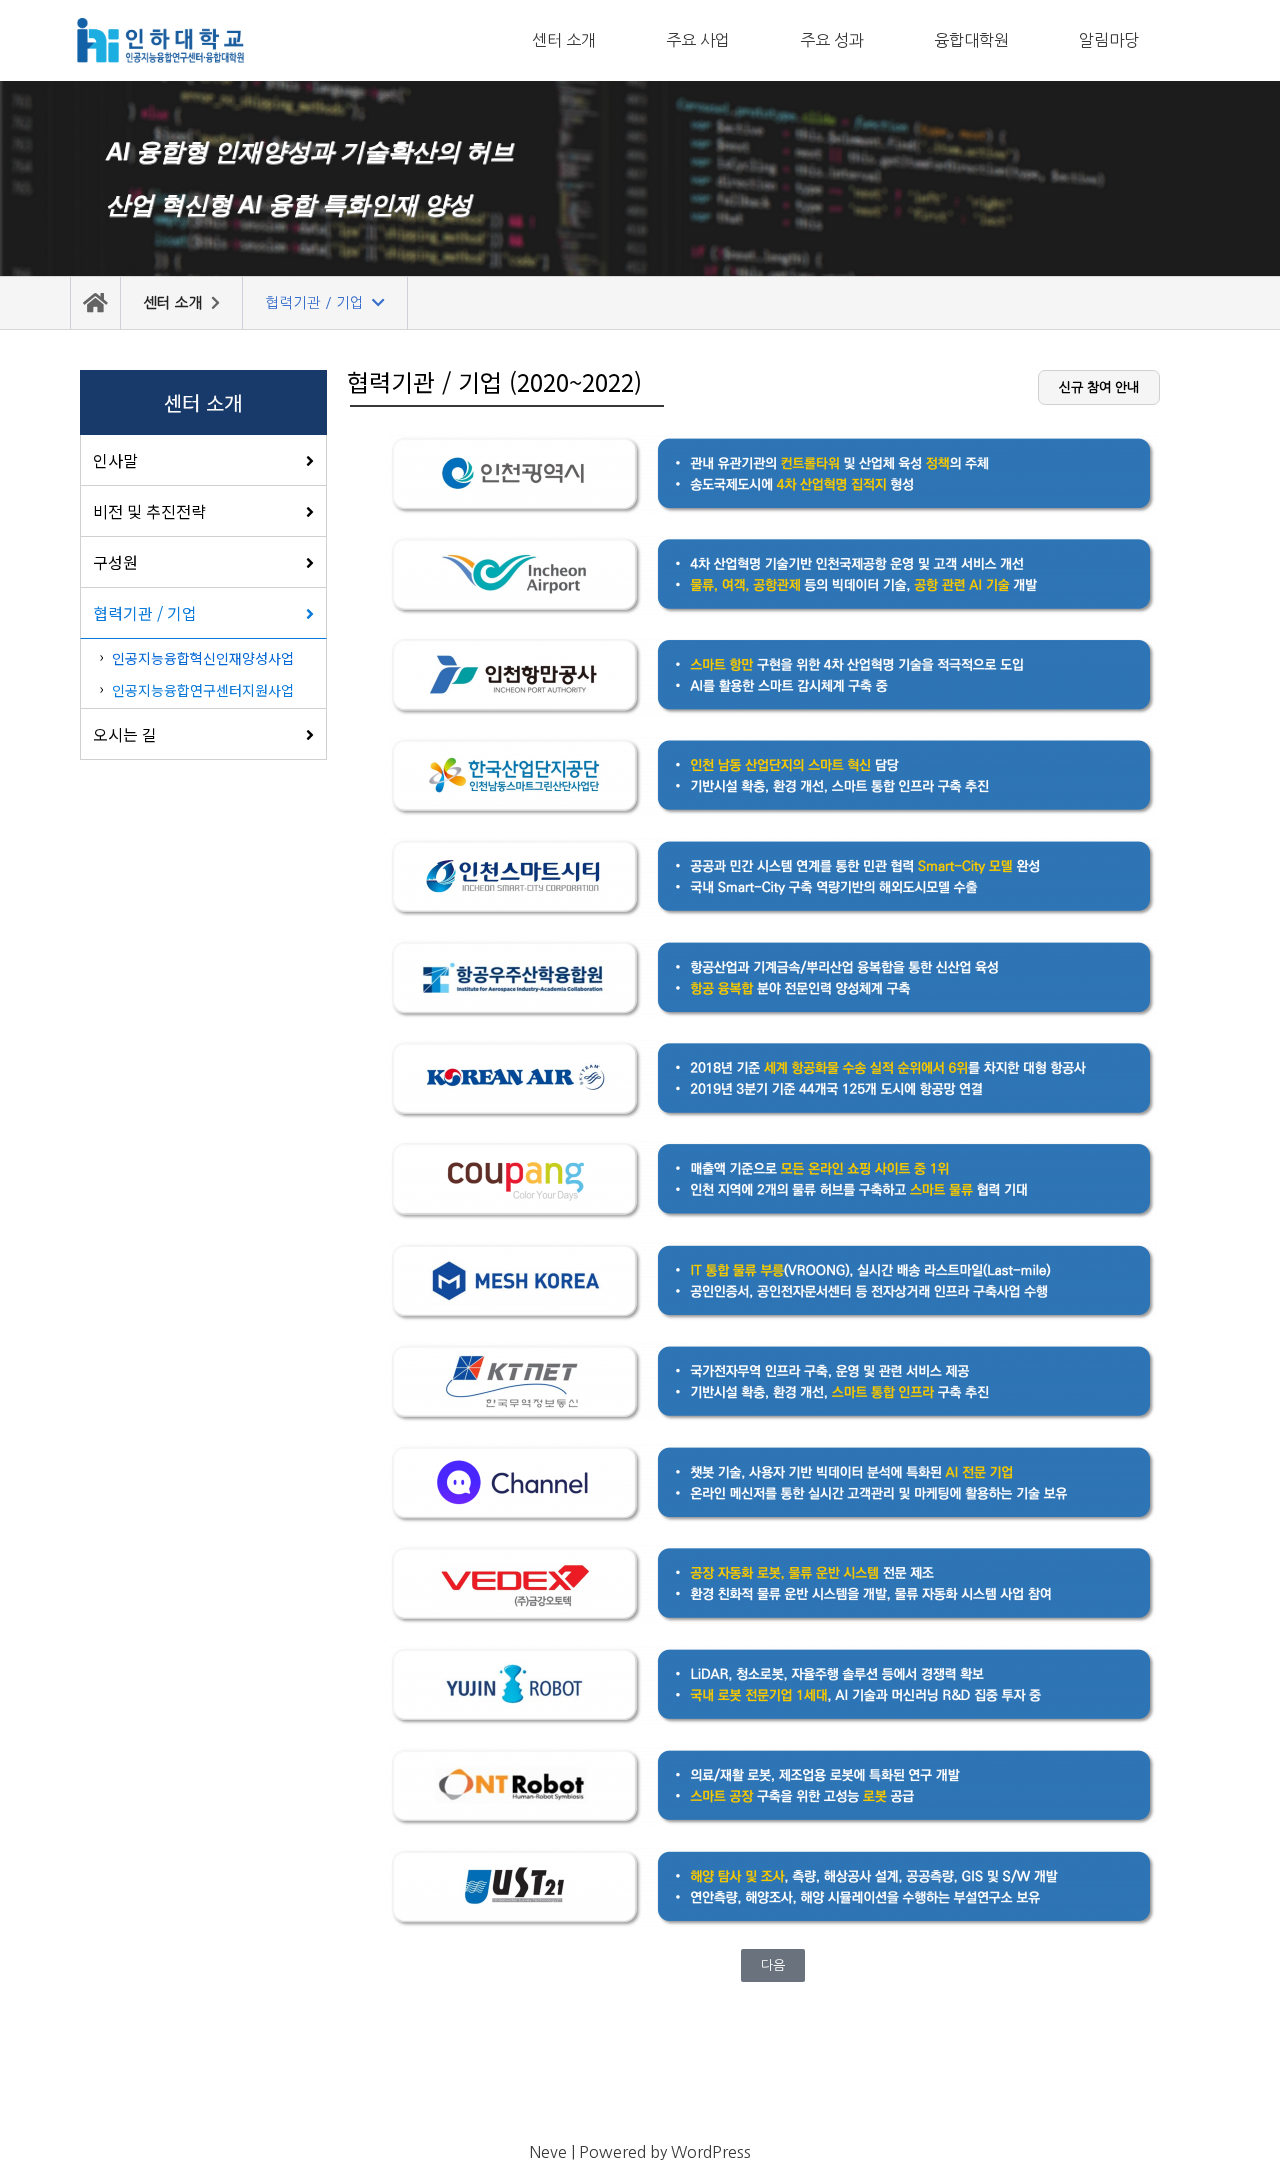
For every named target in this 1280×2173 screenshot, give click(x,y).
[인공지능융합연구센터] (160, 40)
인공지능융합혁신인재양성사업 (203, 658)
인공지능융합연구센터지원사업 (203, 690)
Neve (548, 2152)
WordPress (711, 2152)
